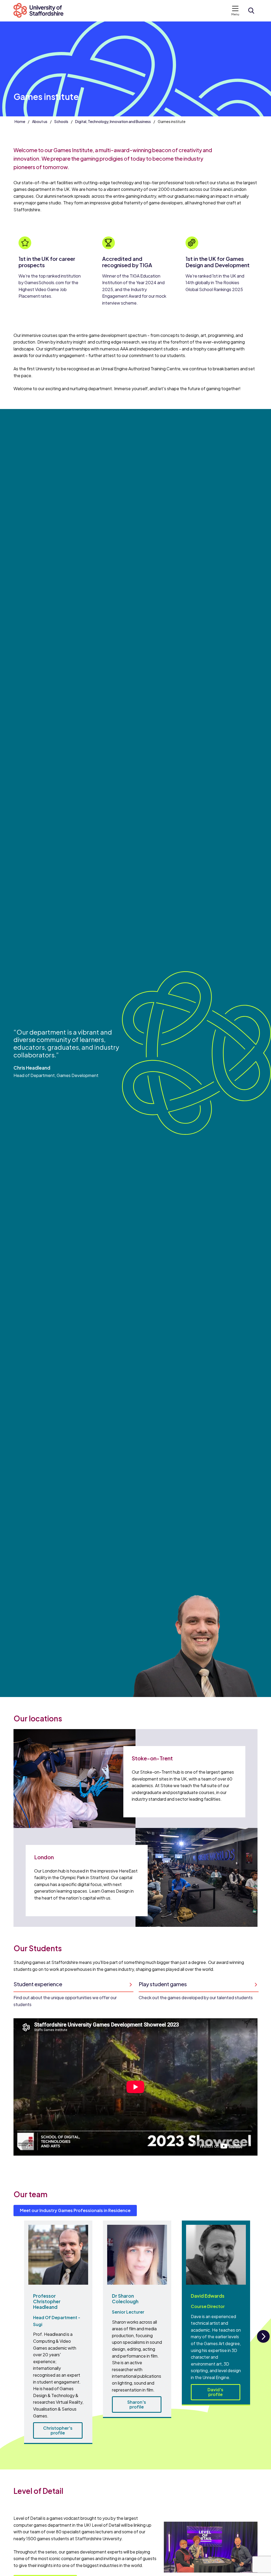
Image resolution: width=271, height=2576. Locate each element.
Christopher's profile (58, 2430)
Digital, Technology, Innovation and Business (113, 121)
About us (40, 121)
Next (263, 2342)
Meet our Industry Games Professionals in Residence (75, 2210)
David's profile (215, 2392)
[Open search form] (251, 11)
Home (20, 121)
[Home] (41, 11)
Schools (61, 121)
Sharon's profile (137, 2404)
